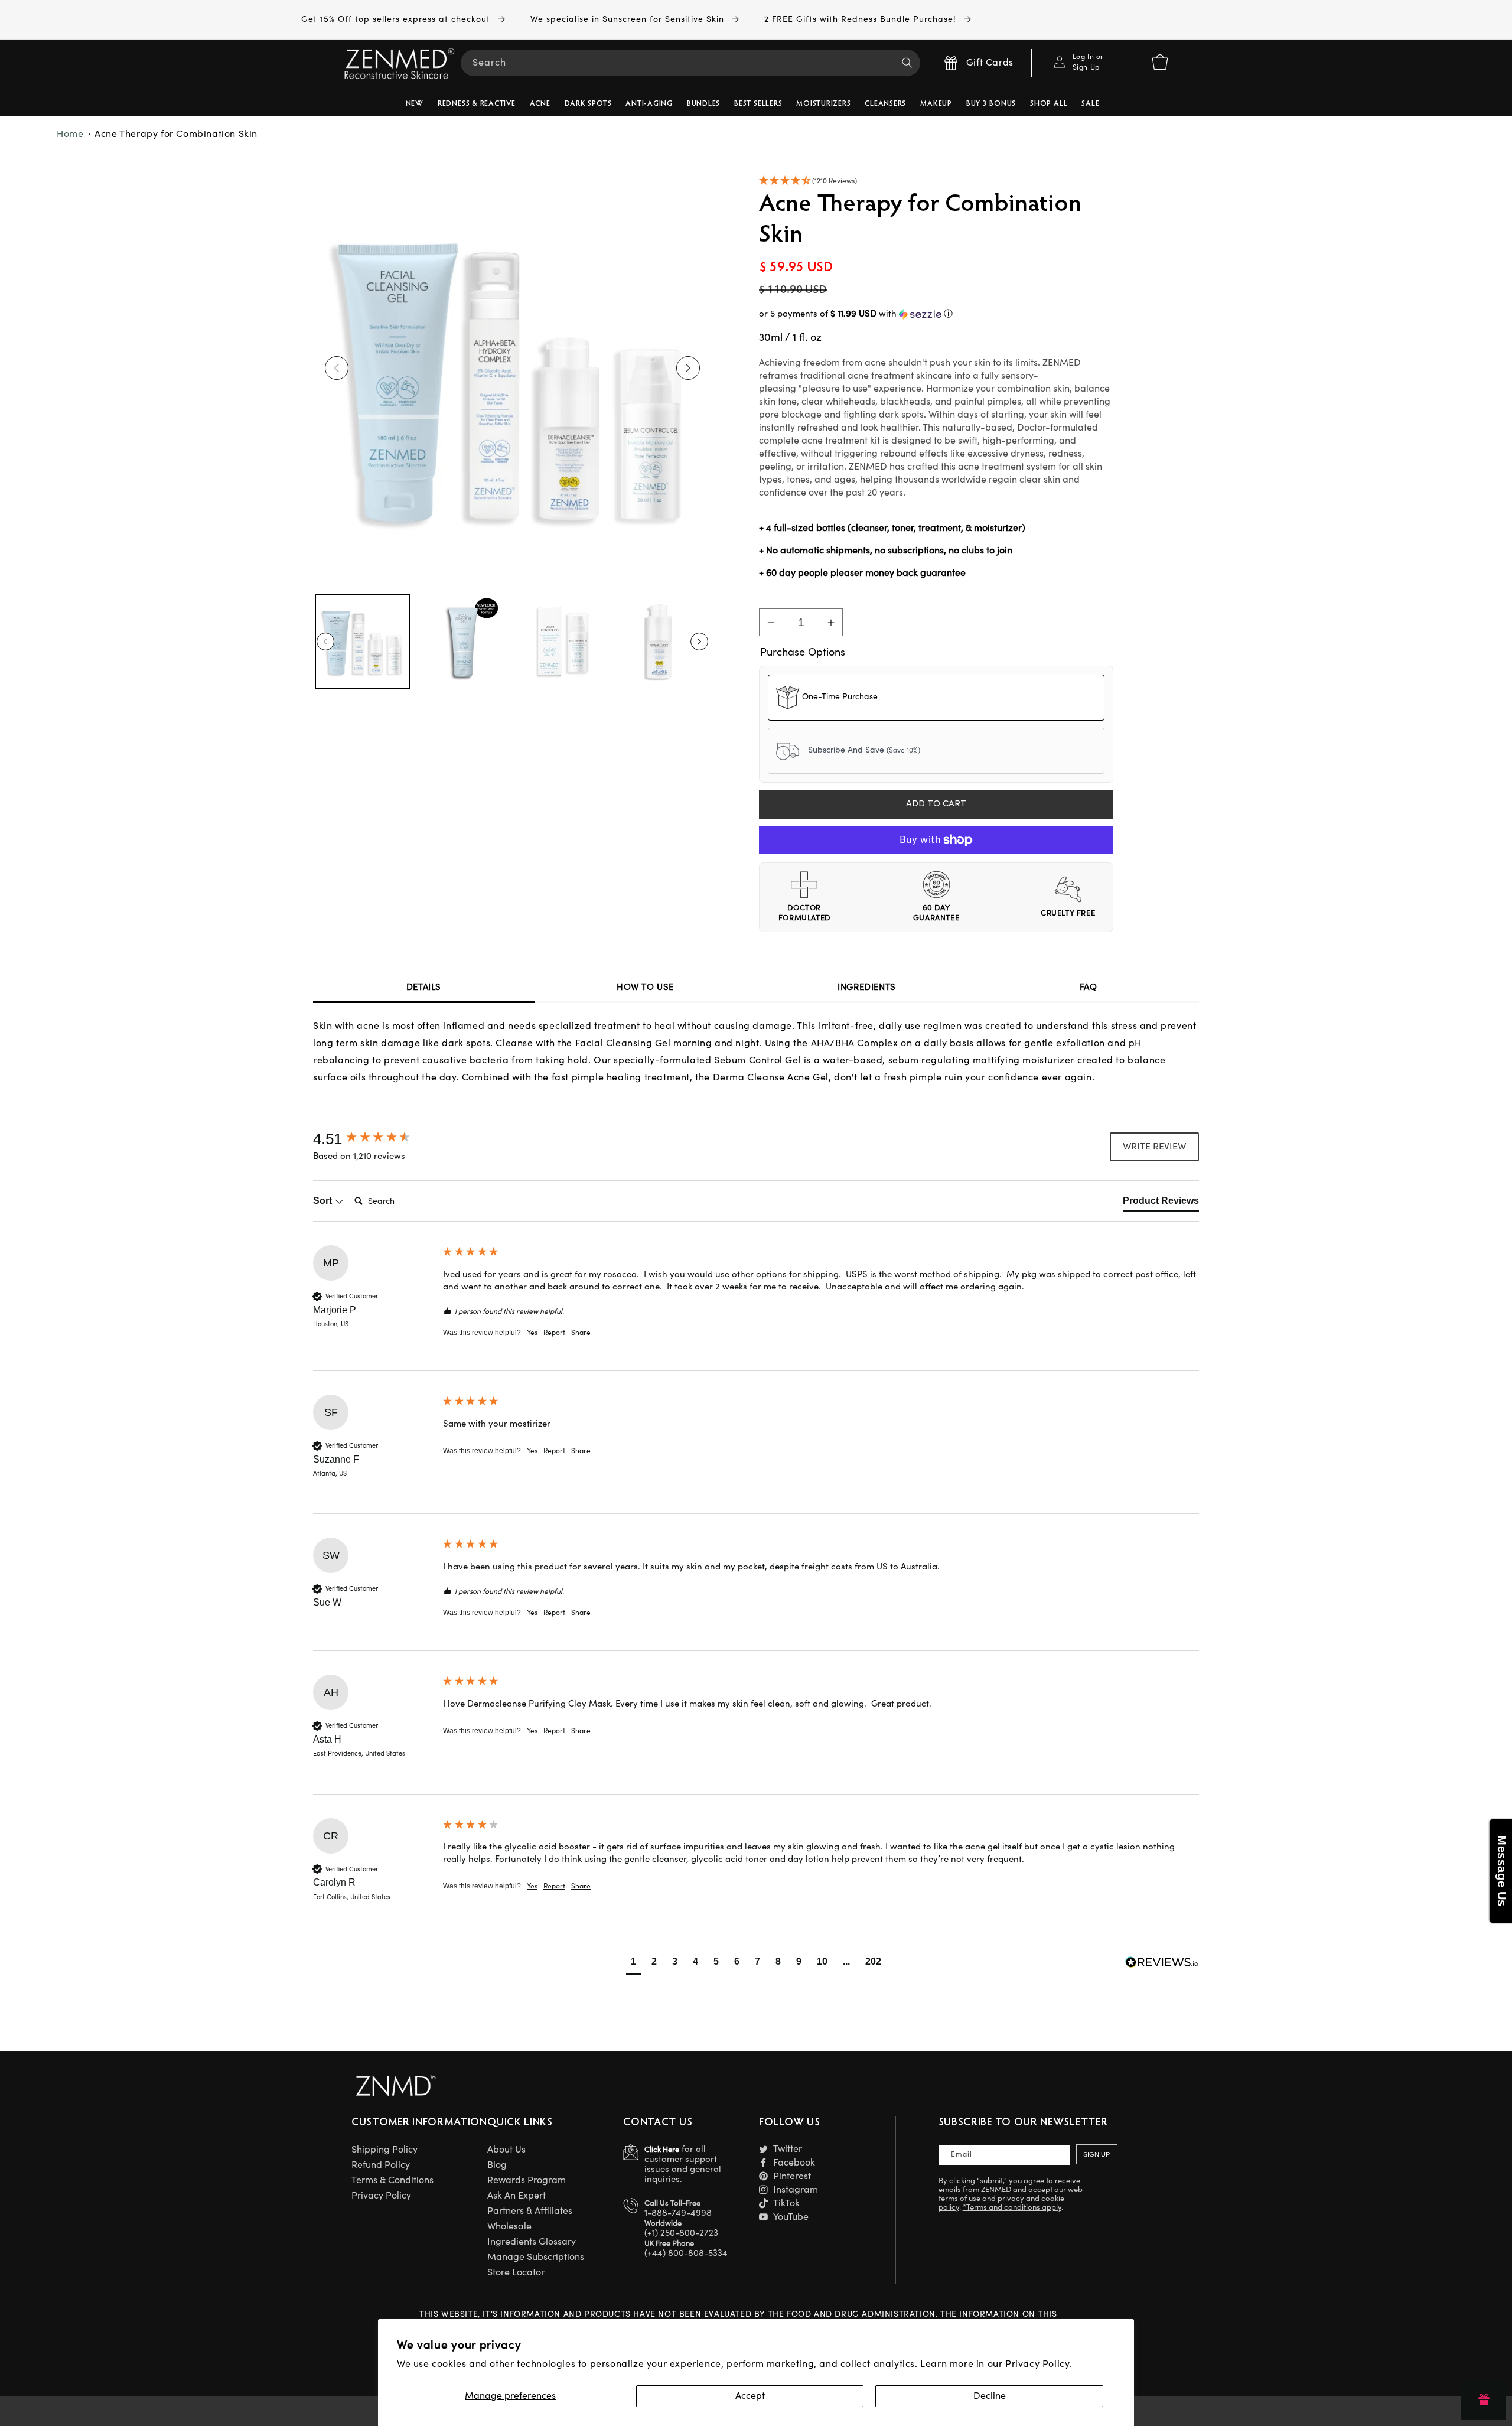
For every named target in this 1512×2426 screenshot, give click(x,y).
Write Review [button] (1154, 1147)
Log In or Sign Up (1088, 62)
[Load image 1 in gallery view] (363, 641)
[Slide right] (688, 368)
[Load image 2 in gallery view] (462, 641)
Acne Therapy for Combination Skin (176, 134)
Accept (750, 2396)
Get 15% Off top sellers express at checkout (397, 19)
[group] (375, 1139)
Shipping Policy (384, 2150)
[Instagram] (763, 2189)
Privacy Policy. (1039, 2364)
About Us (506, 2150)
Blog (497, 2165)
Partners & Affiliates (530, 2211)
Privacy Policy (381, 2196)
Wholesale (509, 2226)
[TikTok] (763, 2203)
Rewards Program (527, 2180)
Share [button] (581, 1333)
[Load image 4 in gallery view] (661, 641)
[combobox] (690, 63)
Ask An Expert (517, 2196)
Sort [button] (324, 1201)
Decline (990, 2396)
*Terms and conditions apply (1012, 2207)
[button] (936, 182)
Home (70, 134)
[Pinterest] (763, 2176)
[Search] (907, 63)
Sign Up (1096, 2154)
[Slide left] (337, 368)
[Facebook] (763, 2162)
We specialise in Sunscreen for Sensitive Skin (629, 19)
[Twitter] (763, 2149)
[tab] (1161, 1203)
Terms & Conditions (392, 2180)
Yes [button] (532, 1333)
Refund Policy (381, 2165)
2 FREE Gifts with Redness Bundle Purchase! (862, 19)
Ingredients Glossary (532, 2242)
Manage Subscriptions (536, 2257)
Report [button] (554, 1333)
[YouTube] (763, 2217)
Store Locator (516, 2272)
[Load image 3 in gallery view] (562, 641)
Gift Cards (990, 63)
